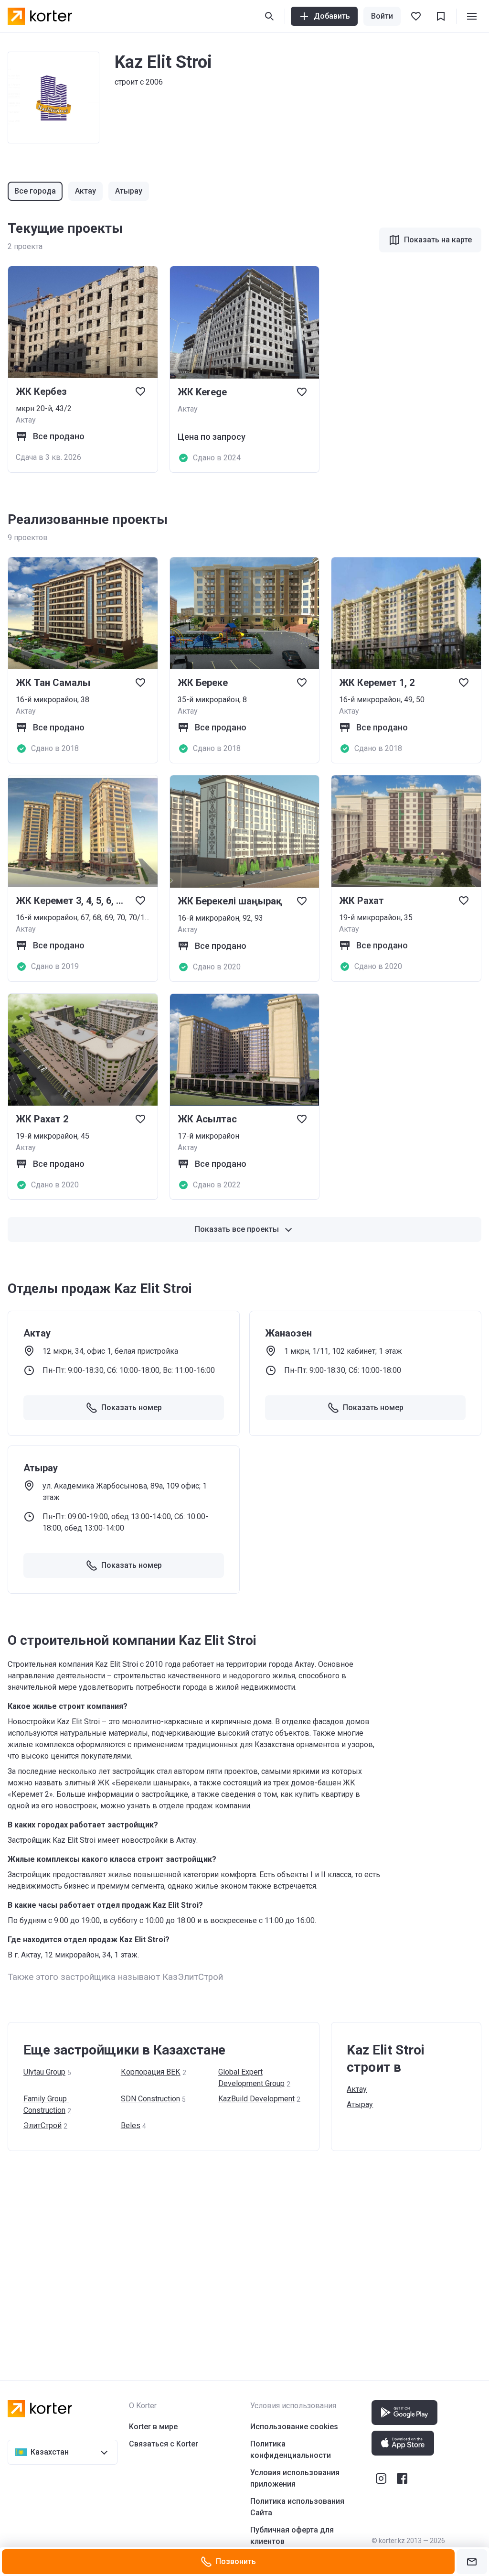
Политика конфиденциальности (291, 2450)
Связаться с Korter (164, 2444)
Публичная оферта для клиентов (292, 2536)
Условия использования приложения (295, 2478)
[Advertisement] (244, 2256)
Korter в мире (153, 2427)
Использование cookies (294, 2427)
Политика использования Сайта (297, 2507)
